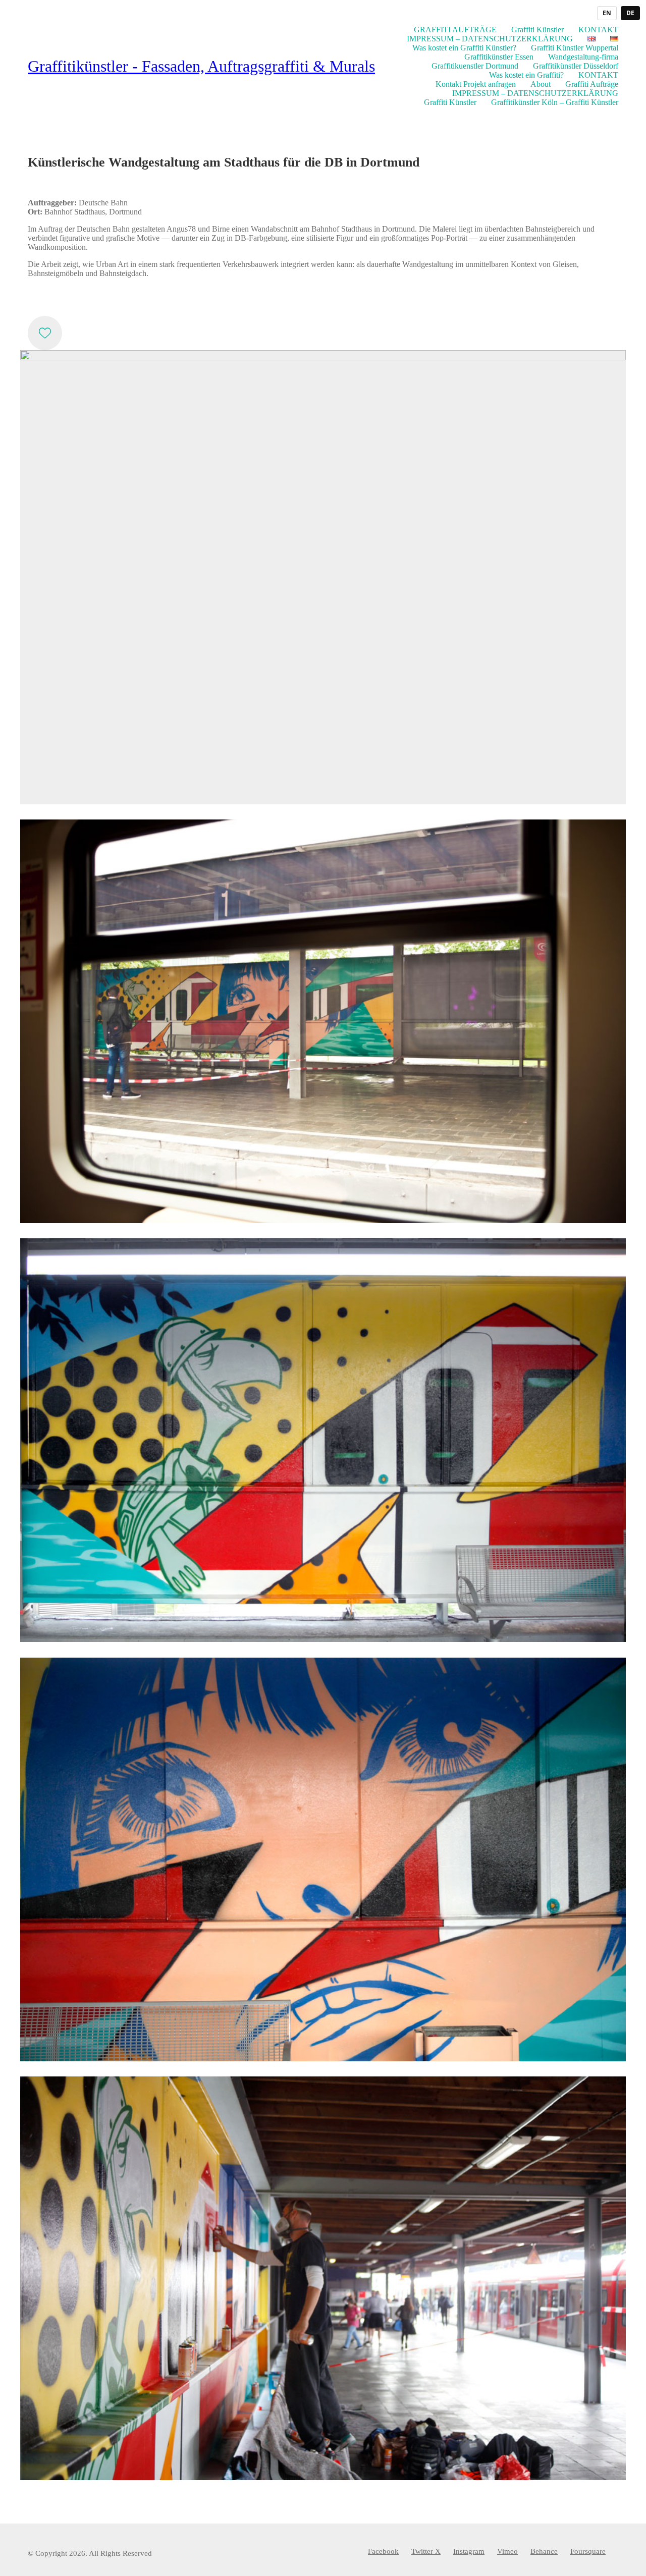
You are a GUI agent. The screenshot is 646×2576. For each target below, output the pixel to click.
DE (630, 13)
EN (607, 13)
